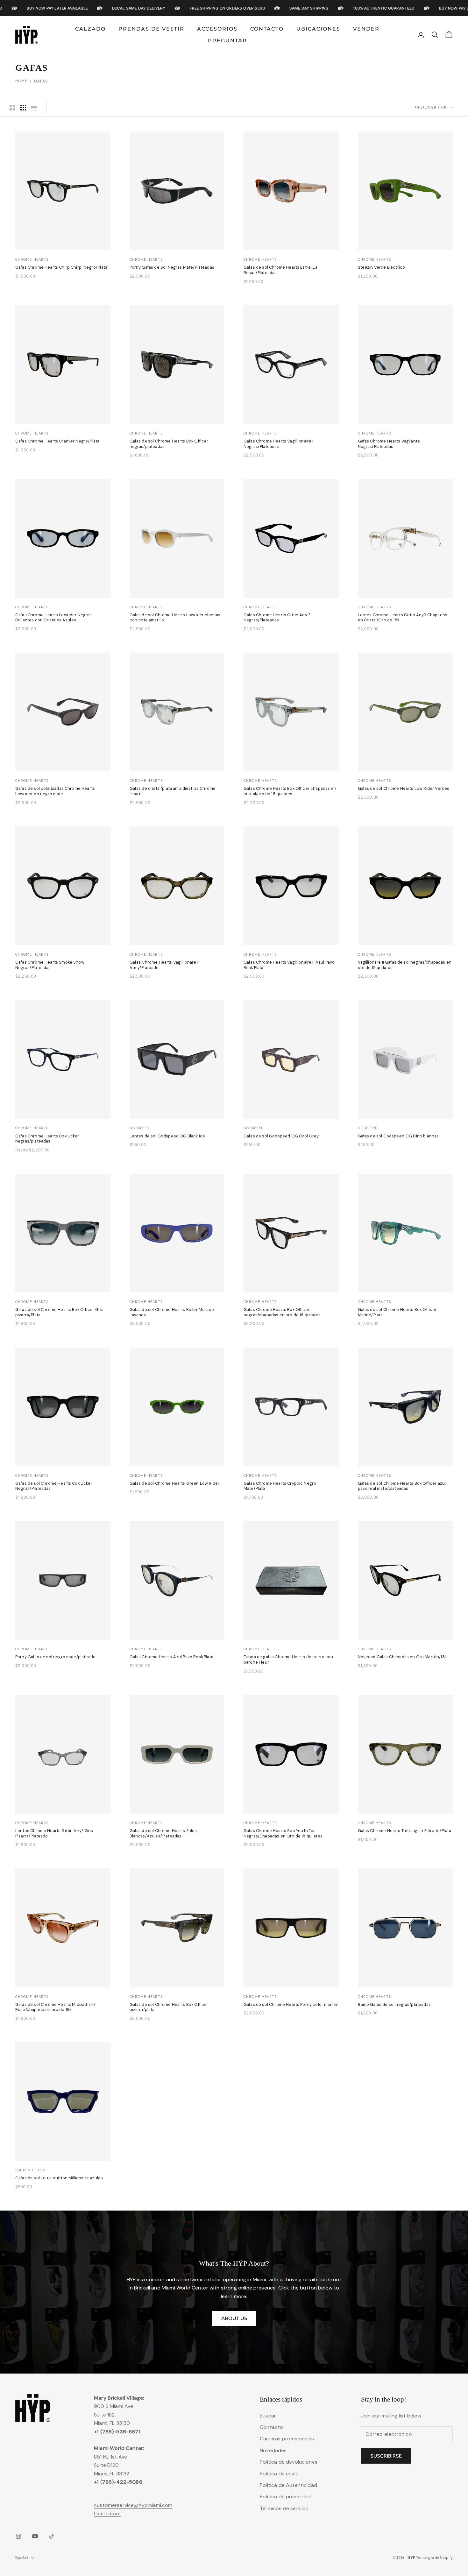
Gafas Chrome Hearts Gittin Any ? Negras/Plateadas (277, 618)
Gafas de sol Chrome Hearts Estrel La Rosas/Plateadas (280, 270)
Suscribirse (386, 2456)
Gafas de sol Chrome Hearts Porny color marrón (291, 2005)
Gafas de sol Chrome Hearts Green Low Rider (175, 1483)
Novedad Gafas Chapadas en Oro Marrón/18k (402, 1657)
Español (21, 2558)
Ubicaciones (318, 28)
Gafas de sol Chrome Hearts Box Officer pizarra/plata (169, 2007)
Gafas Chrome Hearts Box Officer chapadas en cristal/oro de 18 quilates (290, 791)
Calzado (90, 28)
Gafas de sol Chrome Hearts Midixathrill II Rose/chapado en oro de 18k (56, 2007)
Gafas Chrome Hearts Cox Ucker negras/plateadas (47, 1139)
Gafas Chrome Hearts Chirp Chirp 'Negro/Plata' (62, 267)
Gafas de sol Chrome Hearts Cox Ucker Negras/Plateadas (54, 1486)
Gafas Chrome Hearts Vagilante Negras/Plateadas (389, 444)
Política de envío (279, 2474)
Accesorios (217, 28)
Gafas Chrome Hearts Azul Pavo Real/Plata (171, 1657)
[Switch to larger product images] (12, 108)
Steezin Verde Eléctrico (382, 267)
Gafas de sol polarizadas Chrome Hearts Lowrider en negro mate (55, 791)
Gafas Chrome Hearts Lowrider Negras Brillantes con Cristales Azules (54, 618)
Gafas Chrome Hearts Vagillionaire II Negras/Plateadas (279, 444)
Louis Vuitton (30, 2170)
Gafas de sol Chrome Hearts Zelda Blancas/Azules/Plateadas (163, 1833)
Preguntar (227, 41)
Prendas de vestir (151, 28)
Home (21, 81)
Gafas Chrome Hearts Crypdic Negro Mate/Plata (280, 1486)
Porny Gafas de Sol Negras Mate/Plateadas (172, 267)
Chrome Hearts (32, 259)
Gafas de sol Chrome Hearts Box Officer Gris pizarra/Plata (59, 1312)
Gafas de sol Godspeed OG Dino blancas (398, 1136)
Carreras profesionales (287, 2439)
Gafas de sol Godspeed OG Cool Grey (281, 1136)
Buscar (268, 2416)
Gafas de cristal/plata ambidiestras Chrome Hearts (173, 791)
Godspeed (140, 1128)
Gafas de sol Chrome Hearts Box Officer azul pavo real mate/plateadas (402, 1486)
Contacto (267, 28)
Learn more (107, 2513)
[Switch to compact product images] (34, 108)
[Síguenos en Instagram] (18, 2536)
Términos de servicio (284, 2508)
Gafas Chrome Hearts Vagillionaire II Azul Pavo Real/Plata (289, 965)
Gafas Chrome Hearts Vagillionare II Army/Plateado (165, 965)
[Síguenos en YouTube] (35, 2536)
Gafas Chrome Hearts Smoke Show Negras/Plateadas (50, 965)
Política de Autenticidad (288, 2485)
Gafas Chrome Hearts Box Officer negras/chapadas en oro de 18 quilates (282, 1312)
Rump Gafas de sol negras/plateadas (394, 2005)
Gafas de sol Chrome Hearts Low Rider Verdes (404, 789)
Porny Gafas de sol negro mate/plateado (55, 1657)
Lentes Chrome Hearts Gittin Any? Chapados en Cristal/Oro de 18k (403, 618)
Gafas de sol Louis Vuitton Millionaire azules (59, 2178)
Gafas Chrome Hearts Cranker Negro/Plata (57, 441)
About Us (234, 2318)
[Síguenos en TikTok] (52, 2536)
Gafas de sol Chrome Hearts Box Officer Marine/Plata (397, 1312)
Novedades (273, 2450)
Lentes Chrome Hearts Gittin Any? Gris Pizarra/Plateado (54, 1833)
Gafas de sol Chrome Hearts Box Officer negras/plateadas (169, 444)
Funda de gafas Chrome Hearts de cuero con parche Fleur (288, 1660)
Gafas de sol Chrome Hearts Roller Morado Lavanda (172, 1312)
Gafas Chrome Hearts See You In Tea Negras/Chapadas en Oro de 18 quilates (283, 1833)
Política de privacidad (285, 2497)
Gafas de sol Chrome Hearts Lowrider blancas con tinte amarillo (175, 618)
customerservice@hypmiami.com (133, 2505)
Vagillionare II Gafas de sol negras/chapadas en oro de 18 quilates (405, 965)
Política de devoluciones (289, 2462)
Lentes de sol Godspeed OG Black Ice (167, 1136)
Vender (366, 28)
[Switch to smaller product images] (23, 108)
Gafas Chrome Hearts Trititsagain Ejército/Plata (405, 1831)
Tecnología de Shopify (434, 2558)
